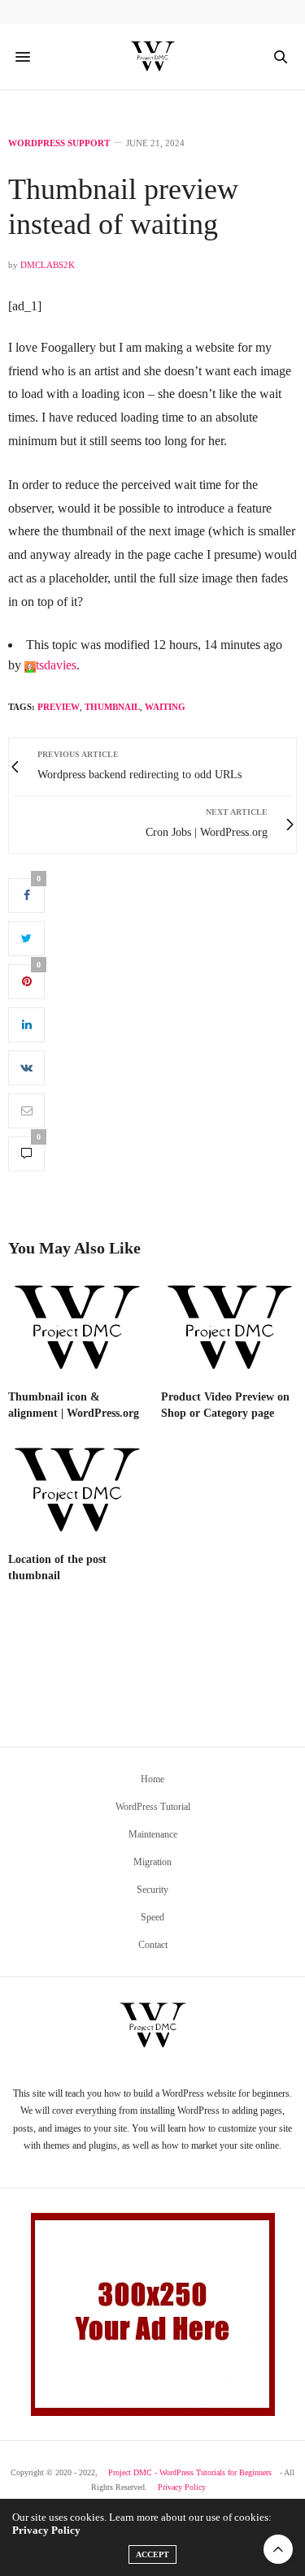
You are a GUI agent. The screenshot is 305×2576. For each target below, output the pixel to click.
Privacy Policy (182, 2487)
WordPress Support (59, 143)
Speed (152, 1917)
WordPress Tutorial (153, 1807)
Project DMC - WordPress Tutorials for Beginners (190, 2472)
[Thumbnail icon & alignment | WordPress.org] (76, 1329)
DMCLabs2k (48, 265)
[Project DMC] (153, 57)
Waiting (165, 707)
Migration (152, 1862)
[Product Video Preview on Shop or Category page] (229, 1329)
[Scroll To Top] (278, 2549)
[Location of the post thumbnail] (76, 1491)
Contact (153, 1945)
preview (59, 707)
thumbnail (112, 707)
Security (152, 1890)
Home (152, 1779)
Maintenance (153, 1834)
